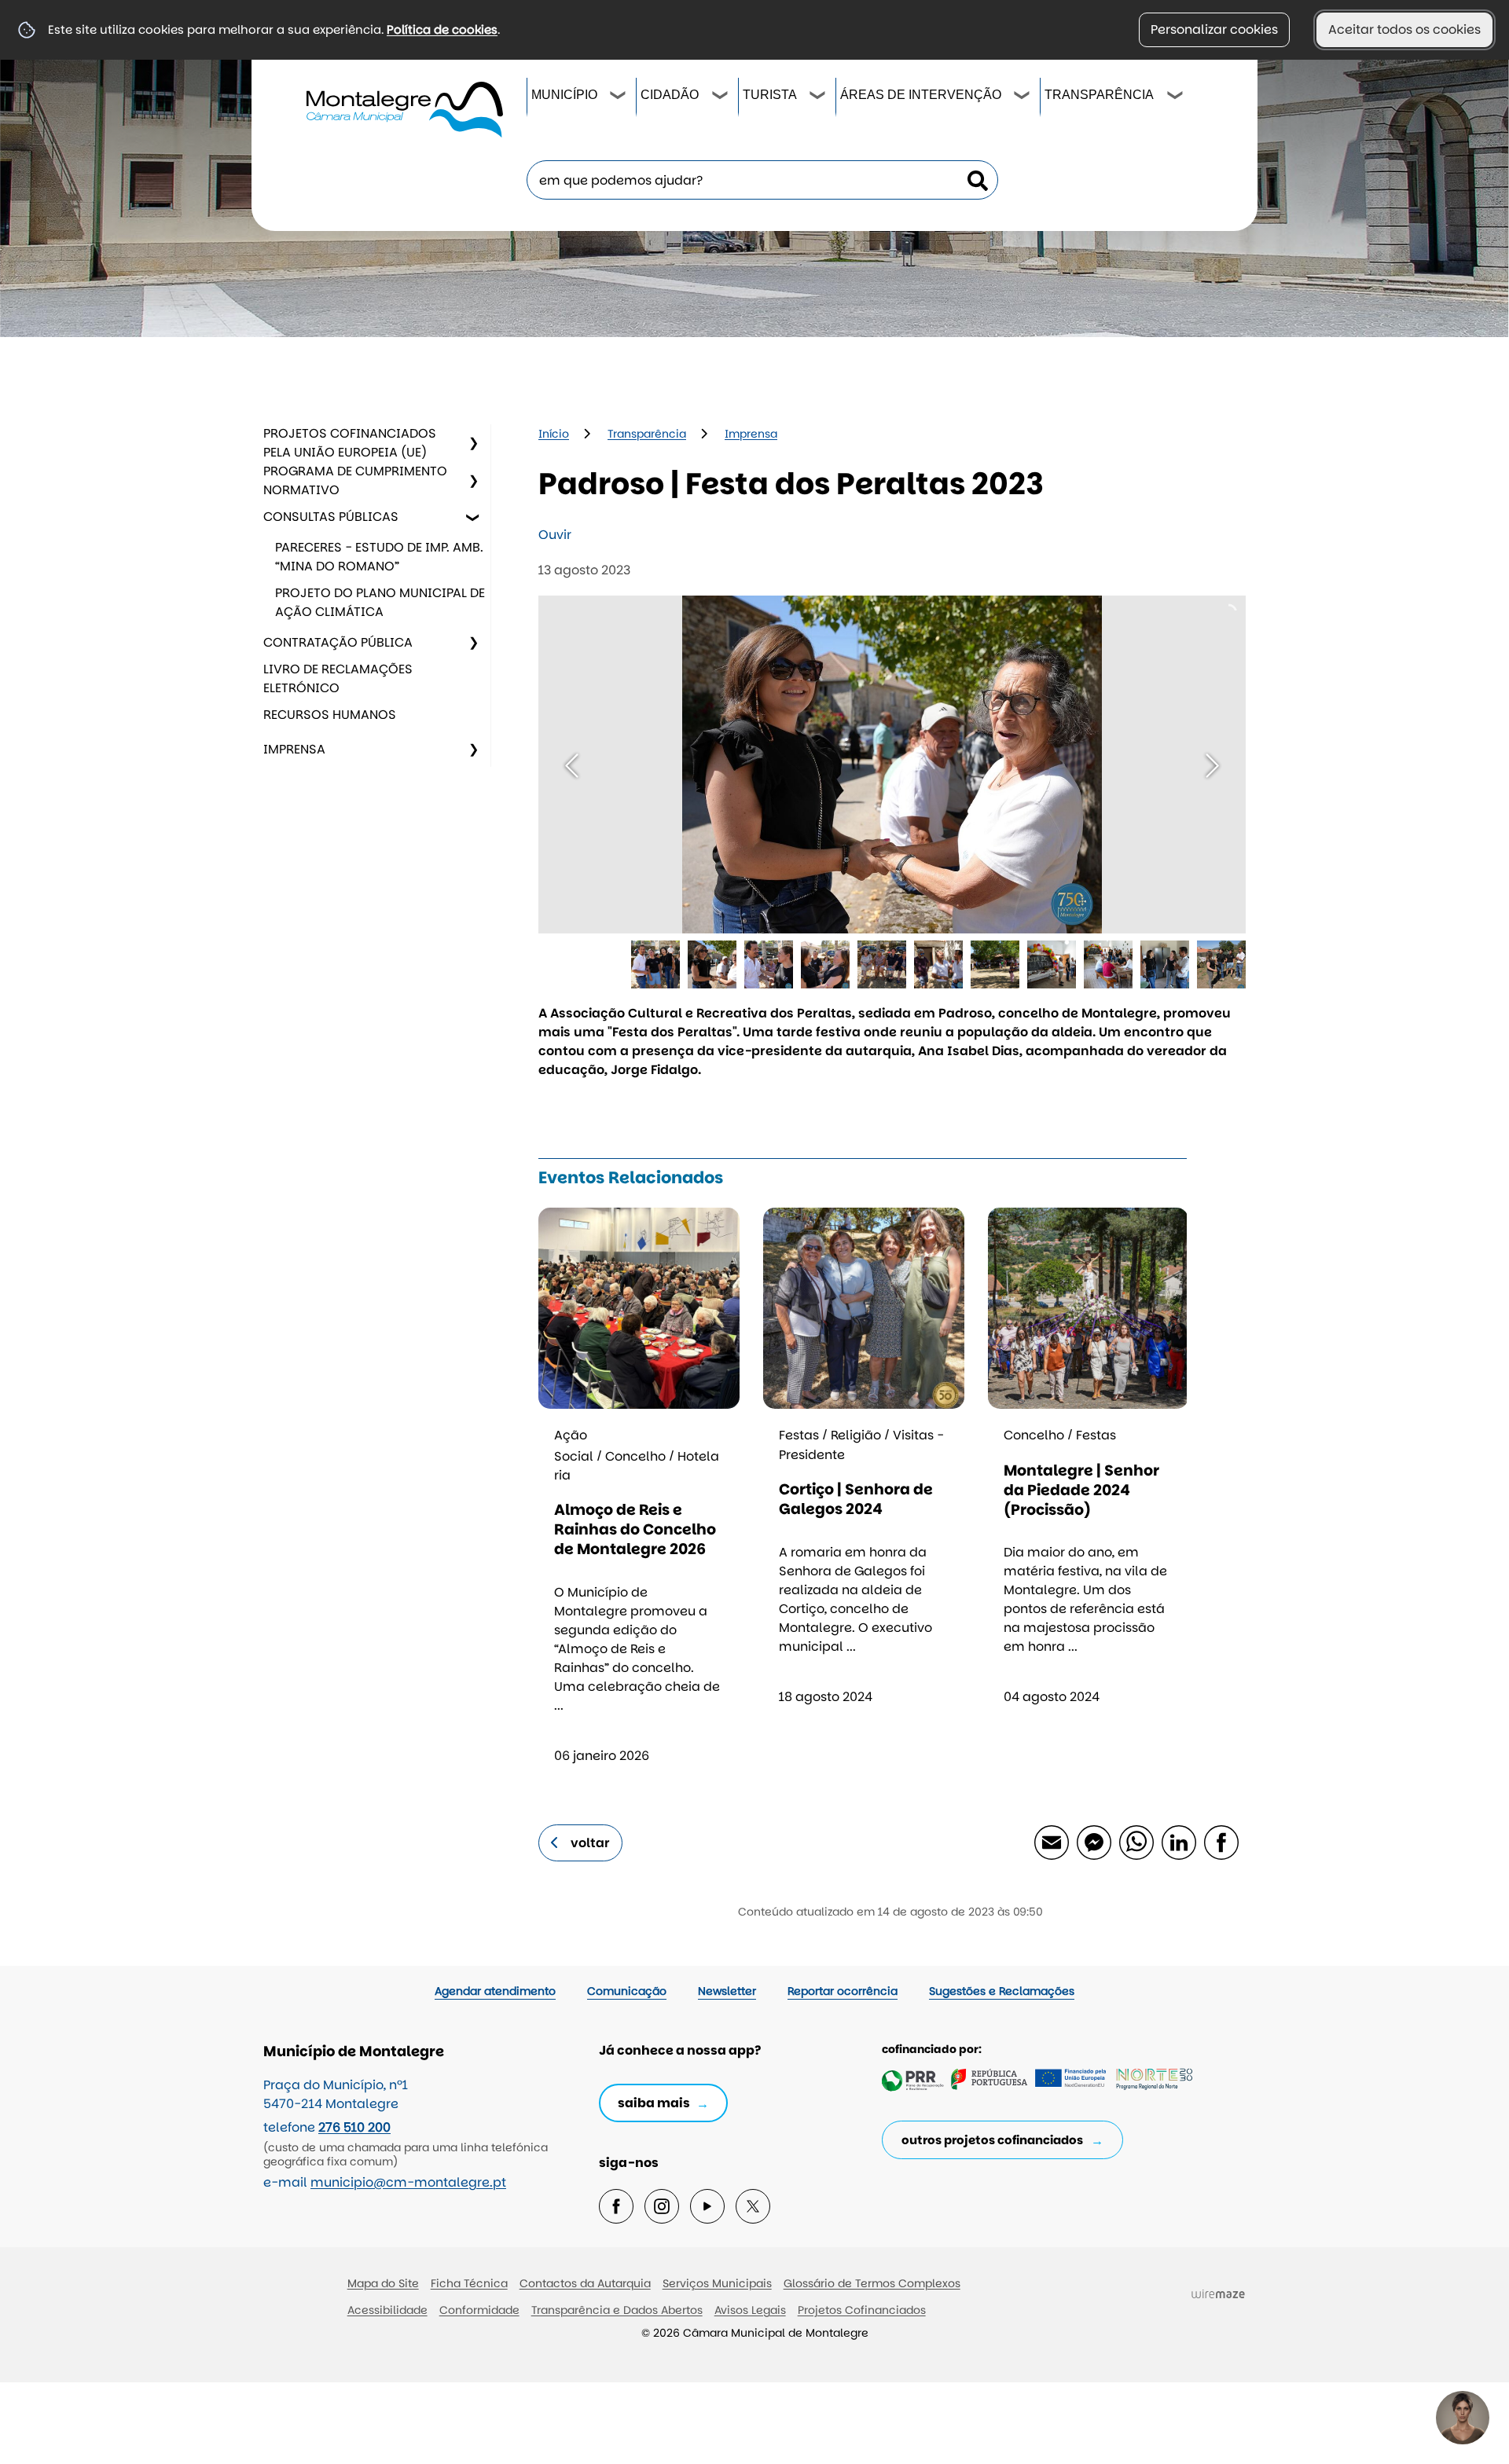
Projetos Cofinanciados (862, 2310)
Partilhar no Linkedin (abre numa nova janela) (1178, 1842)
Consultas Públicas (331, 517)
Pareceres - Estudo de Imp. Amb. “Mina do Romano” (379, 557)
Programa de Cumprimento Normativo (355, 480)
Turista (770, 95)
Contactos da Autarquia (585, 2283)
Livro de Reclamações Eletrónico (338, 678)
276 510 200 (354, 2127)
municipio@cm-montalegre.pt (408, 2182)
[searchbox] (762, 180)
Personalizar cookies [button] (1214, 29)
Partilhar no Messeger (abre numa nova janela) (1093, 1842)
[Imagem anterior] (572, 766)
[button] (655, 965)
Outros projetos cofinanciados (992, 2140)
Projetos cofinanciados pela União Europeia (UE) (350, 443)
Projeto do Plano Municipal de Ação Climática (380, 602)
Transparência (1099, 95)
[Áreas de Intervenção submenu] (1023, 97)
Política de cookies (442, 29)
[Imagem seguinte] (1212, 766)
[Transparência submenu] (1176, 97)
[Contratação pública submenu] (473, 643)
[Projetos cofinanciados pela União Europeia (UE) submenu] (473, 443)
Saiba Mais (654, 2103)
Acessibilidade (387, 2310)
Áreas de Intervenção (921, 95)
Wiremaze (1218, 2293)
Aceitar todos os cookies (1404, 29)
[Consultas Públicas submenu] (473, 517)
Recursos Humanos (330, 715)
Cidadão (670, 95)
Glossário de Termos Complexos (872, 2283)
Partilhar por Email (1051, 1842)
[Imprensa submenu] (473, 750)
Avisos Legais (750, 2310)
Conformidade (479, 2310)
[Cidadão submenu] (721, 97)
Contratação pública (338, 642)
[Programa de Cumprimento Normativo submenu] (473, 481)
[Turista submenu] (818, 97)
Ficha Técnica (469, 2283)
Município (564, 95)
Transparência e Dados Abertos (617, 2310)
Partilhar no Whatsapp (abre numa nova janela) (1136, 1842)
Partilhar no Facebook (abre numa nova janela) (1221, 1842)
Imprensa (294, 749)
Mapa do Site (383, 2283)
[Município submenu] (619, 97)
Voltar (590, 1843)
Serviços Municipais (717, 2283)
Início (554, 434)
